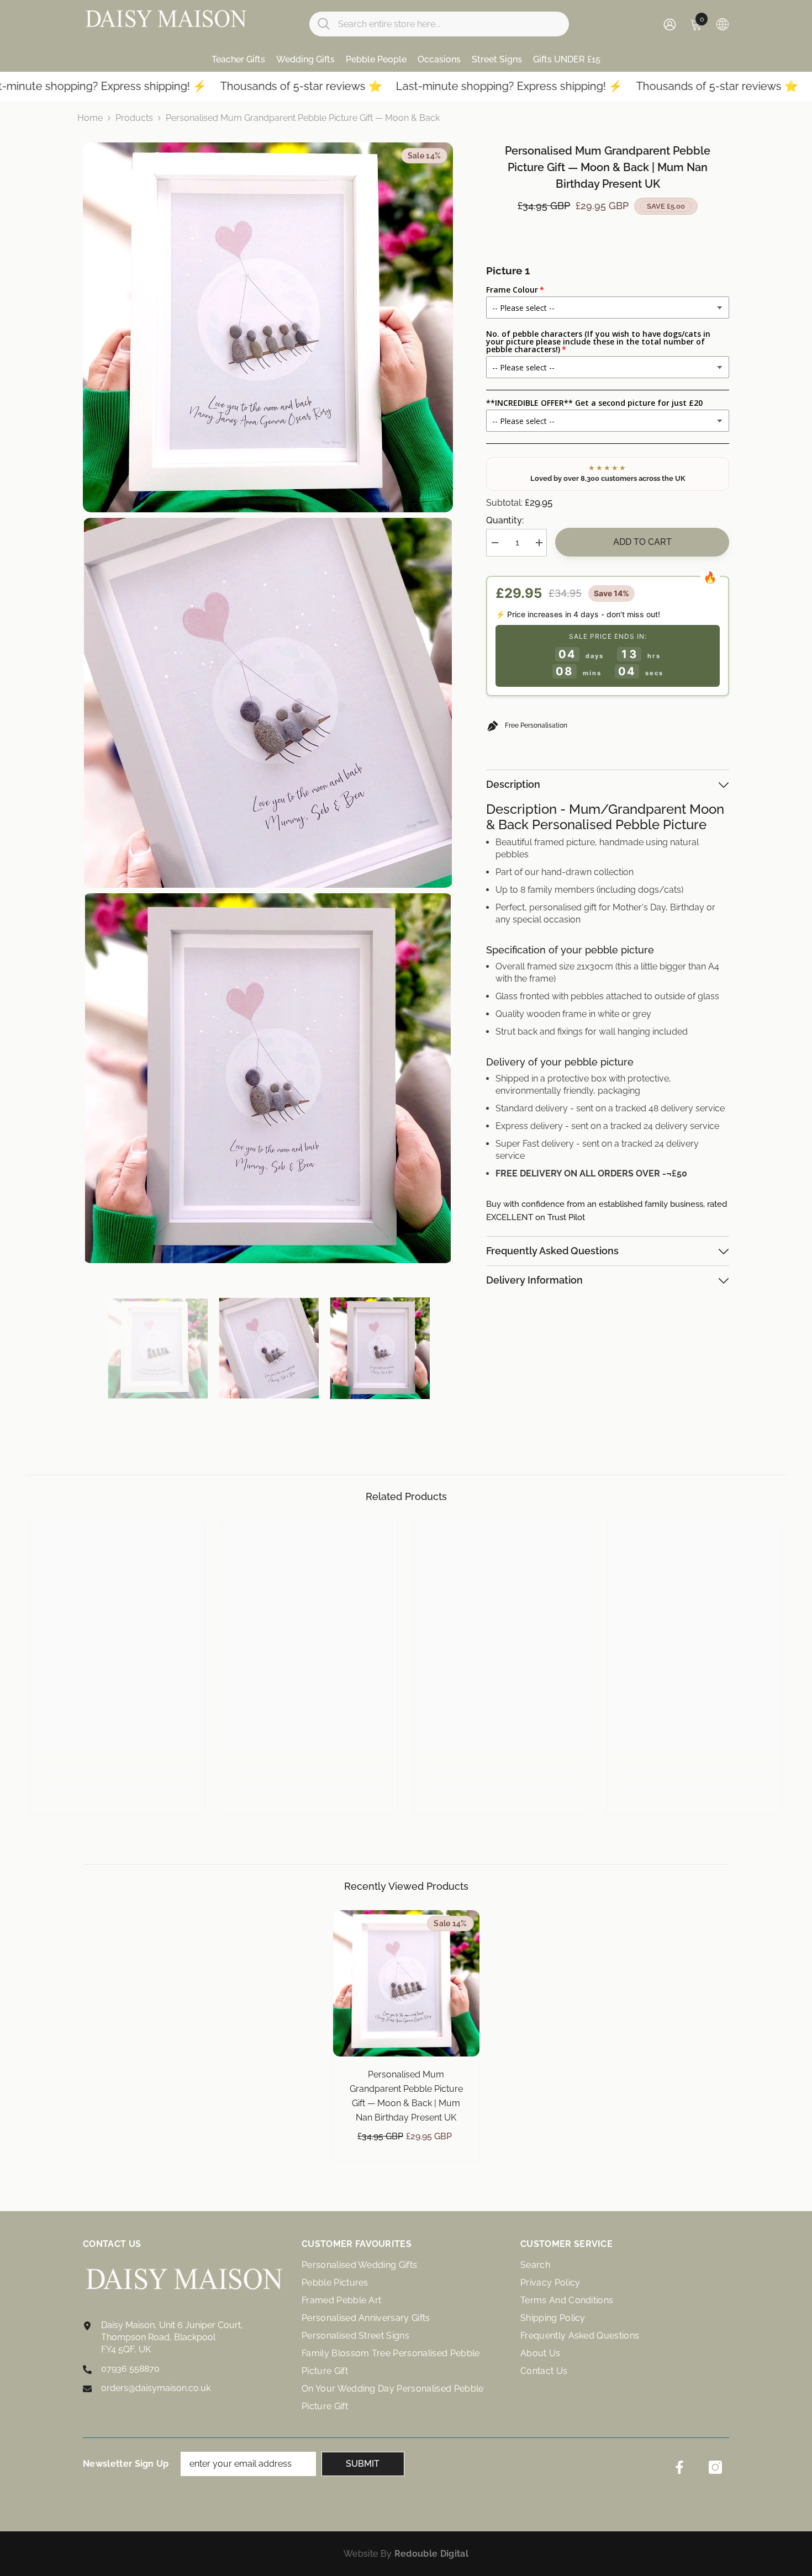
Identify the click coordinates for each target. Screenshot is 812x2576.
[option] (158, 1348)
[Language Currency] (723, 24)
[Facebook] (679, 2467)
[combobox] (449, 24)
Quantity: (505, 520)
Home (90, 118)
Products (134, 118)
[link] (118, 1771)
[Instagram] (715, 2467)
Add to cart (642, 542)
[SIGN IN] (670, 24)
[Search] (439, 24)
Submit (363, 2464)
